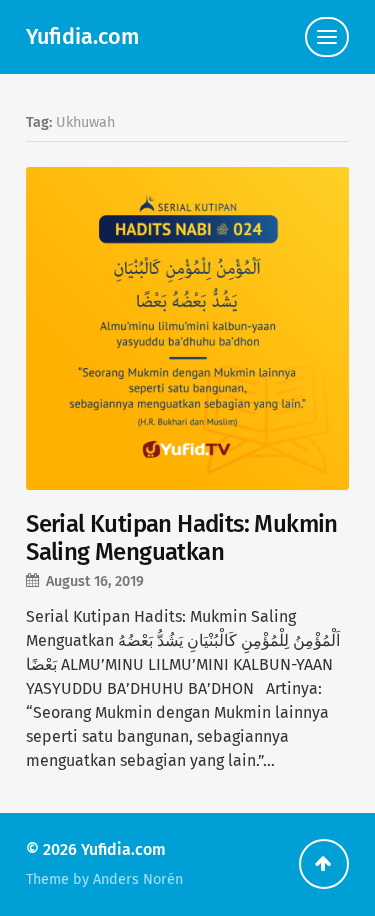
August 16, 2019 (95, 581)
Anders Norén (138, 879)
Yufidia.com (82, 37)
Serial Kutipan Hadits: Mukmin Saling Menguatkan (182, 538)
